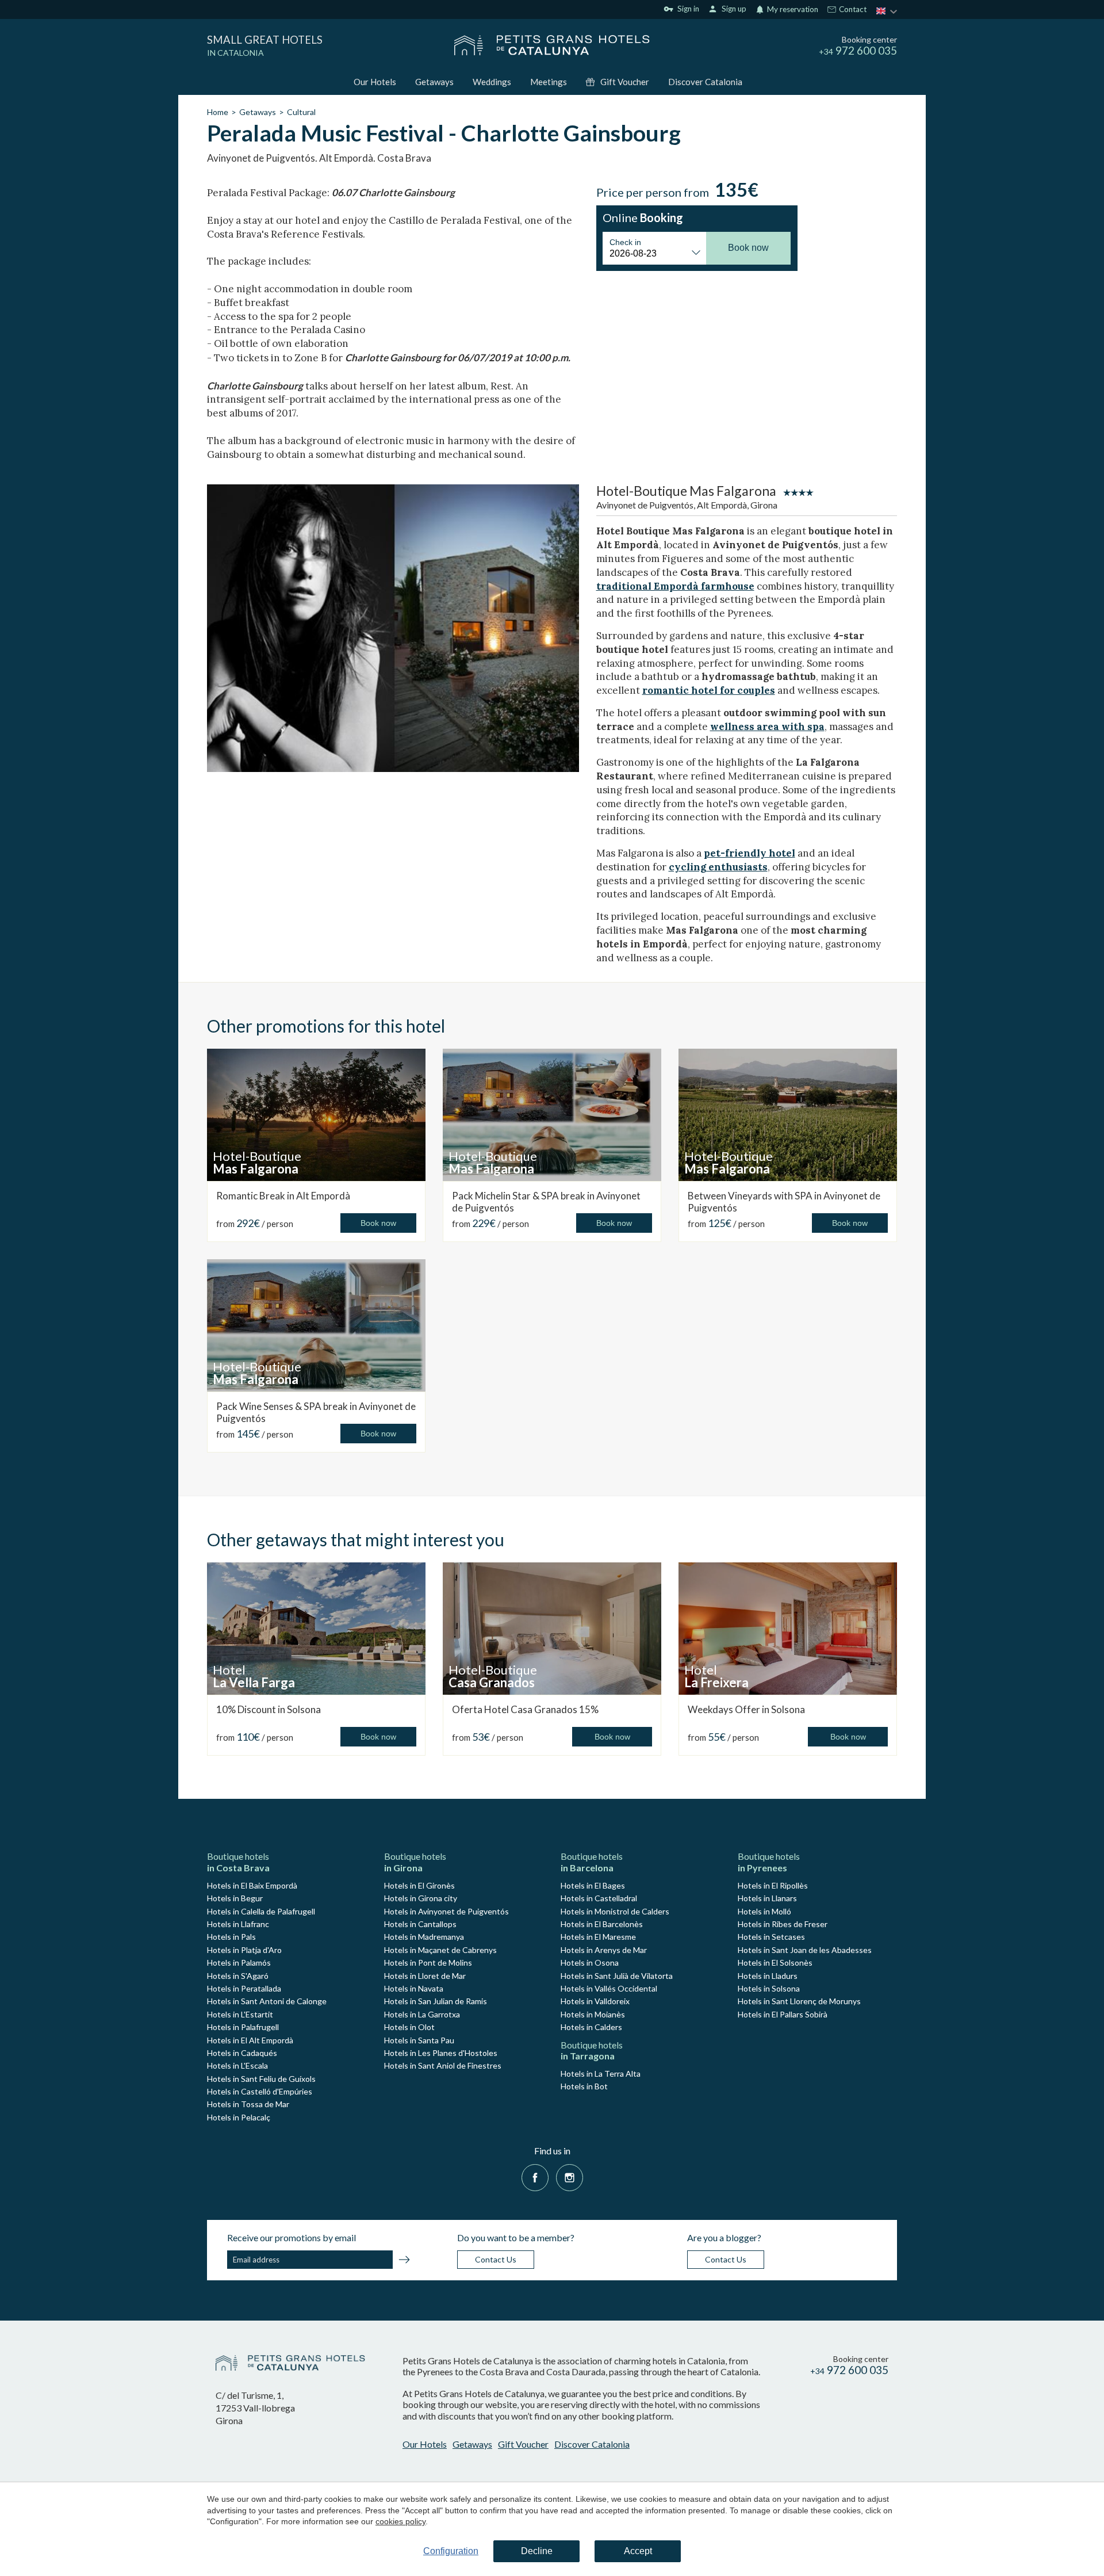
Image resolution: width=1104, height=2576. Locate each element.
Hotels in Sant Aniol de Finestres (443, 2065)
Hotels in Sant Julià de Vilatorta (617, 1976)
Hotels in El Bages (593, 1885)
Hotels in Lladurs (768, 1976)
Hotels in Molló (764, 1911)
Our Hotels (375, 82)
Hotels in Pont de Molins (428, 1962)
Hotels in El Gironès (419, 1885)
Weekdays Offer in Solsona (746, 1709)
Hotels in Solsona (769, 1988)
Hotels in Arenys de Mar (604, 1950)
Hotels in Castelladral (599, 1898)
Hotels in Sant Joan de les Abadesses (805, 1950)
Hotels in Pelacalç (239, 2117)
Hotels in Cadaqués (242, 2053)
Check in (625, 242)
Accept (638, 2551)
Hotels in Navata (414, 1988)
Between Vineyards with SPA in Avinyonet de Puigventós (784, 1201)
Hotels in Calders (591, 2027)
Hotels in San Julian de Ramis (436, 2001)
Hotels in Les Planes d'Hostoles (441, 2053)
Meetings (549, 82)
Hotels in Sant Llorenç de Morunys (799, 2001)
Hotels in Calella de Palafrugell (261, 1911)
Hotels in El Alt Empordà (250, 2040)
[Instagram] (570, 2176)
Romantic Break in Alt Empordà (283, 1196)
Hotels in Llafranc (238, 1924)
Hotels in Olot (409, 2027)
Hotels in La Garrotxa (422, 2014)
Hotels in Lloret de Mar (425, 1976)
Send (404, 2261)
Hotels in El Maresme (598, 1937)
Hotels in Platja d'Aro (244, 1950)
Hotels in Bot (584, 2086)
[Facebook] (535, 2176)
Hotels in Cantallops (420, 1924)
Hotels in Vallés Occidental (609, 1988)
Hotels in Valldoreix (595, 2001)
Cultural (301, 112)
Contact (852, 10)
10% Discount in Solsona (269, 1709)
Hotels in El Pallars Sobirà (783, 2014)
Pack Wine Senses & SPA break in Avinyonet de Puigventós (316, 1412)
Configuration (451, 2551)
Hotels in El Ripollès (773, 1885)
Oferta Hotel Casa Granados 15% (525, 1709)
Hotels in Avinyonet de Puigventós (446, 1911)
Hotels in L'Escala (237, 2065)
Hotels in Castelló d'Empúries (260, 2091)
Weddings (492, 82)
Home (218, 112)
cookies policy (400, 2521)
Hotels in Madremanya (424, 1937)
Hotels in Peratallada (244, 1988)
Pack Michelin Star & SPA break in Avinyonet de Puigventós (546, 1201)
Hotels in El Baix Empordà (252, 1885)
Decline (537, 2551)
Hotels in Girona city (421, 1898)
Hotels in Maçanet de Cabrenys (440, 1950)
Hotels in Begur (235, 1898)
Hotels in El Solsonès (775, 1962)
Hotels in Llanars (767, 1898)
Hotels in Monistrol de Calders (615, 1911)
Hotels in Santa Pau (419, 2040)
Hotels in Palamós (239, 1962)
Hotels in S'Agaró (238, 1976)
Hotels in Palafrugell (243, 2027)
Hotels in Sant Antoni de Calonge (267, 2001)
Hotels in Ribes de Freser (783, 1924)
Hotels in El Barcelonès (602, 1924)
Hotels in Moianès (593, 2014)
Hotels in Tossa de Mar (248, 2104)
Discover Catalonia (705, 82)
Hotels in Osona (590, 1962)
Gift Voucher (625, 82)
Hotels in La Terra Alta (601, 2074)
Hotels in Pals (231, 1937)
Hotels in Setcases (771, 1937)
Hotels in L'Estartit (240, 2014)
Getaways (434, 82)
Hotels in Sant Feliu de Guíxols (261, 2079)
